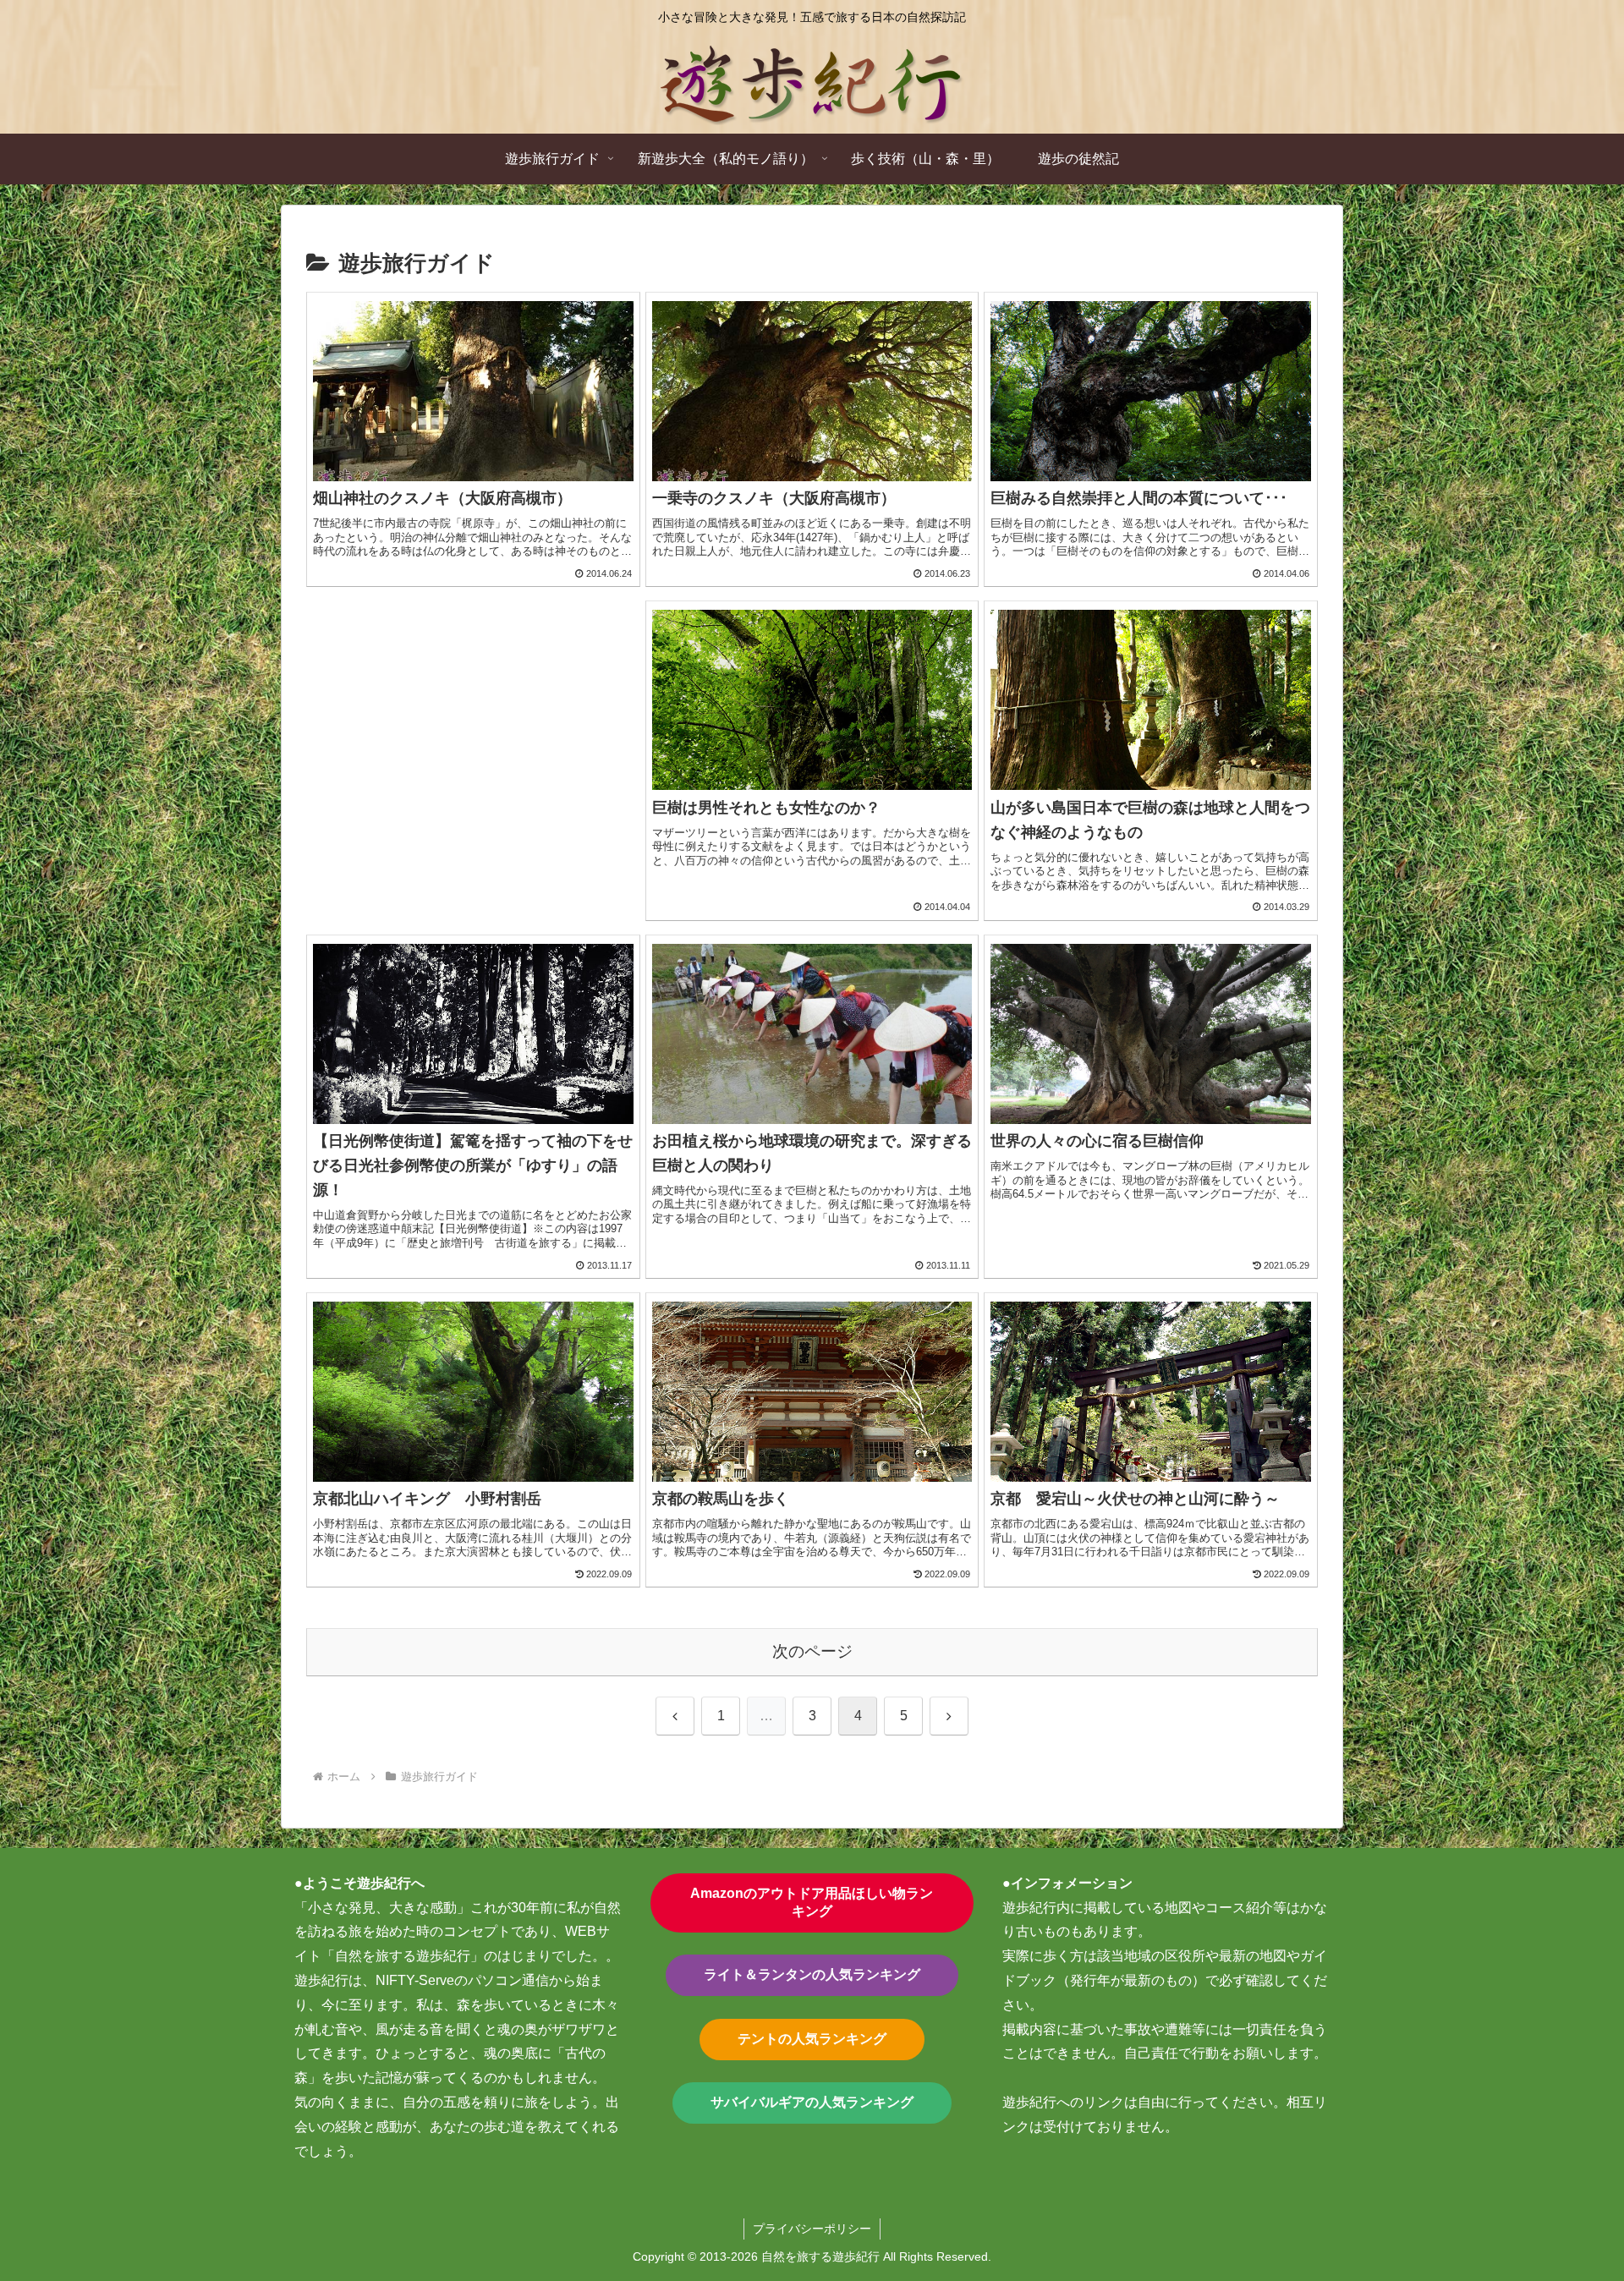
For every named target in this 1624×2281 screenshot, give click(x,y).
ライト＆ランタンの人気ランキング (812, 1974)
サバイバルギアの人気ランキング (812, 2102)
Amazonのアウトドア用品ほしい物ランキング (812, 1902)
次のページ (812, 1651)
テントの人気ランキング (812, 2039)
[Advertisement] (473, 740)
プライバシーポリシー (812, 2229)
